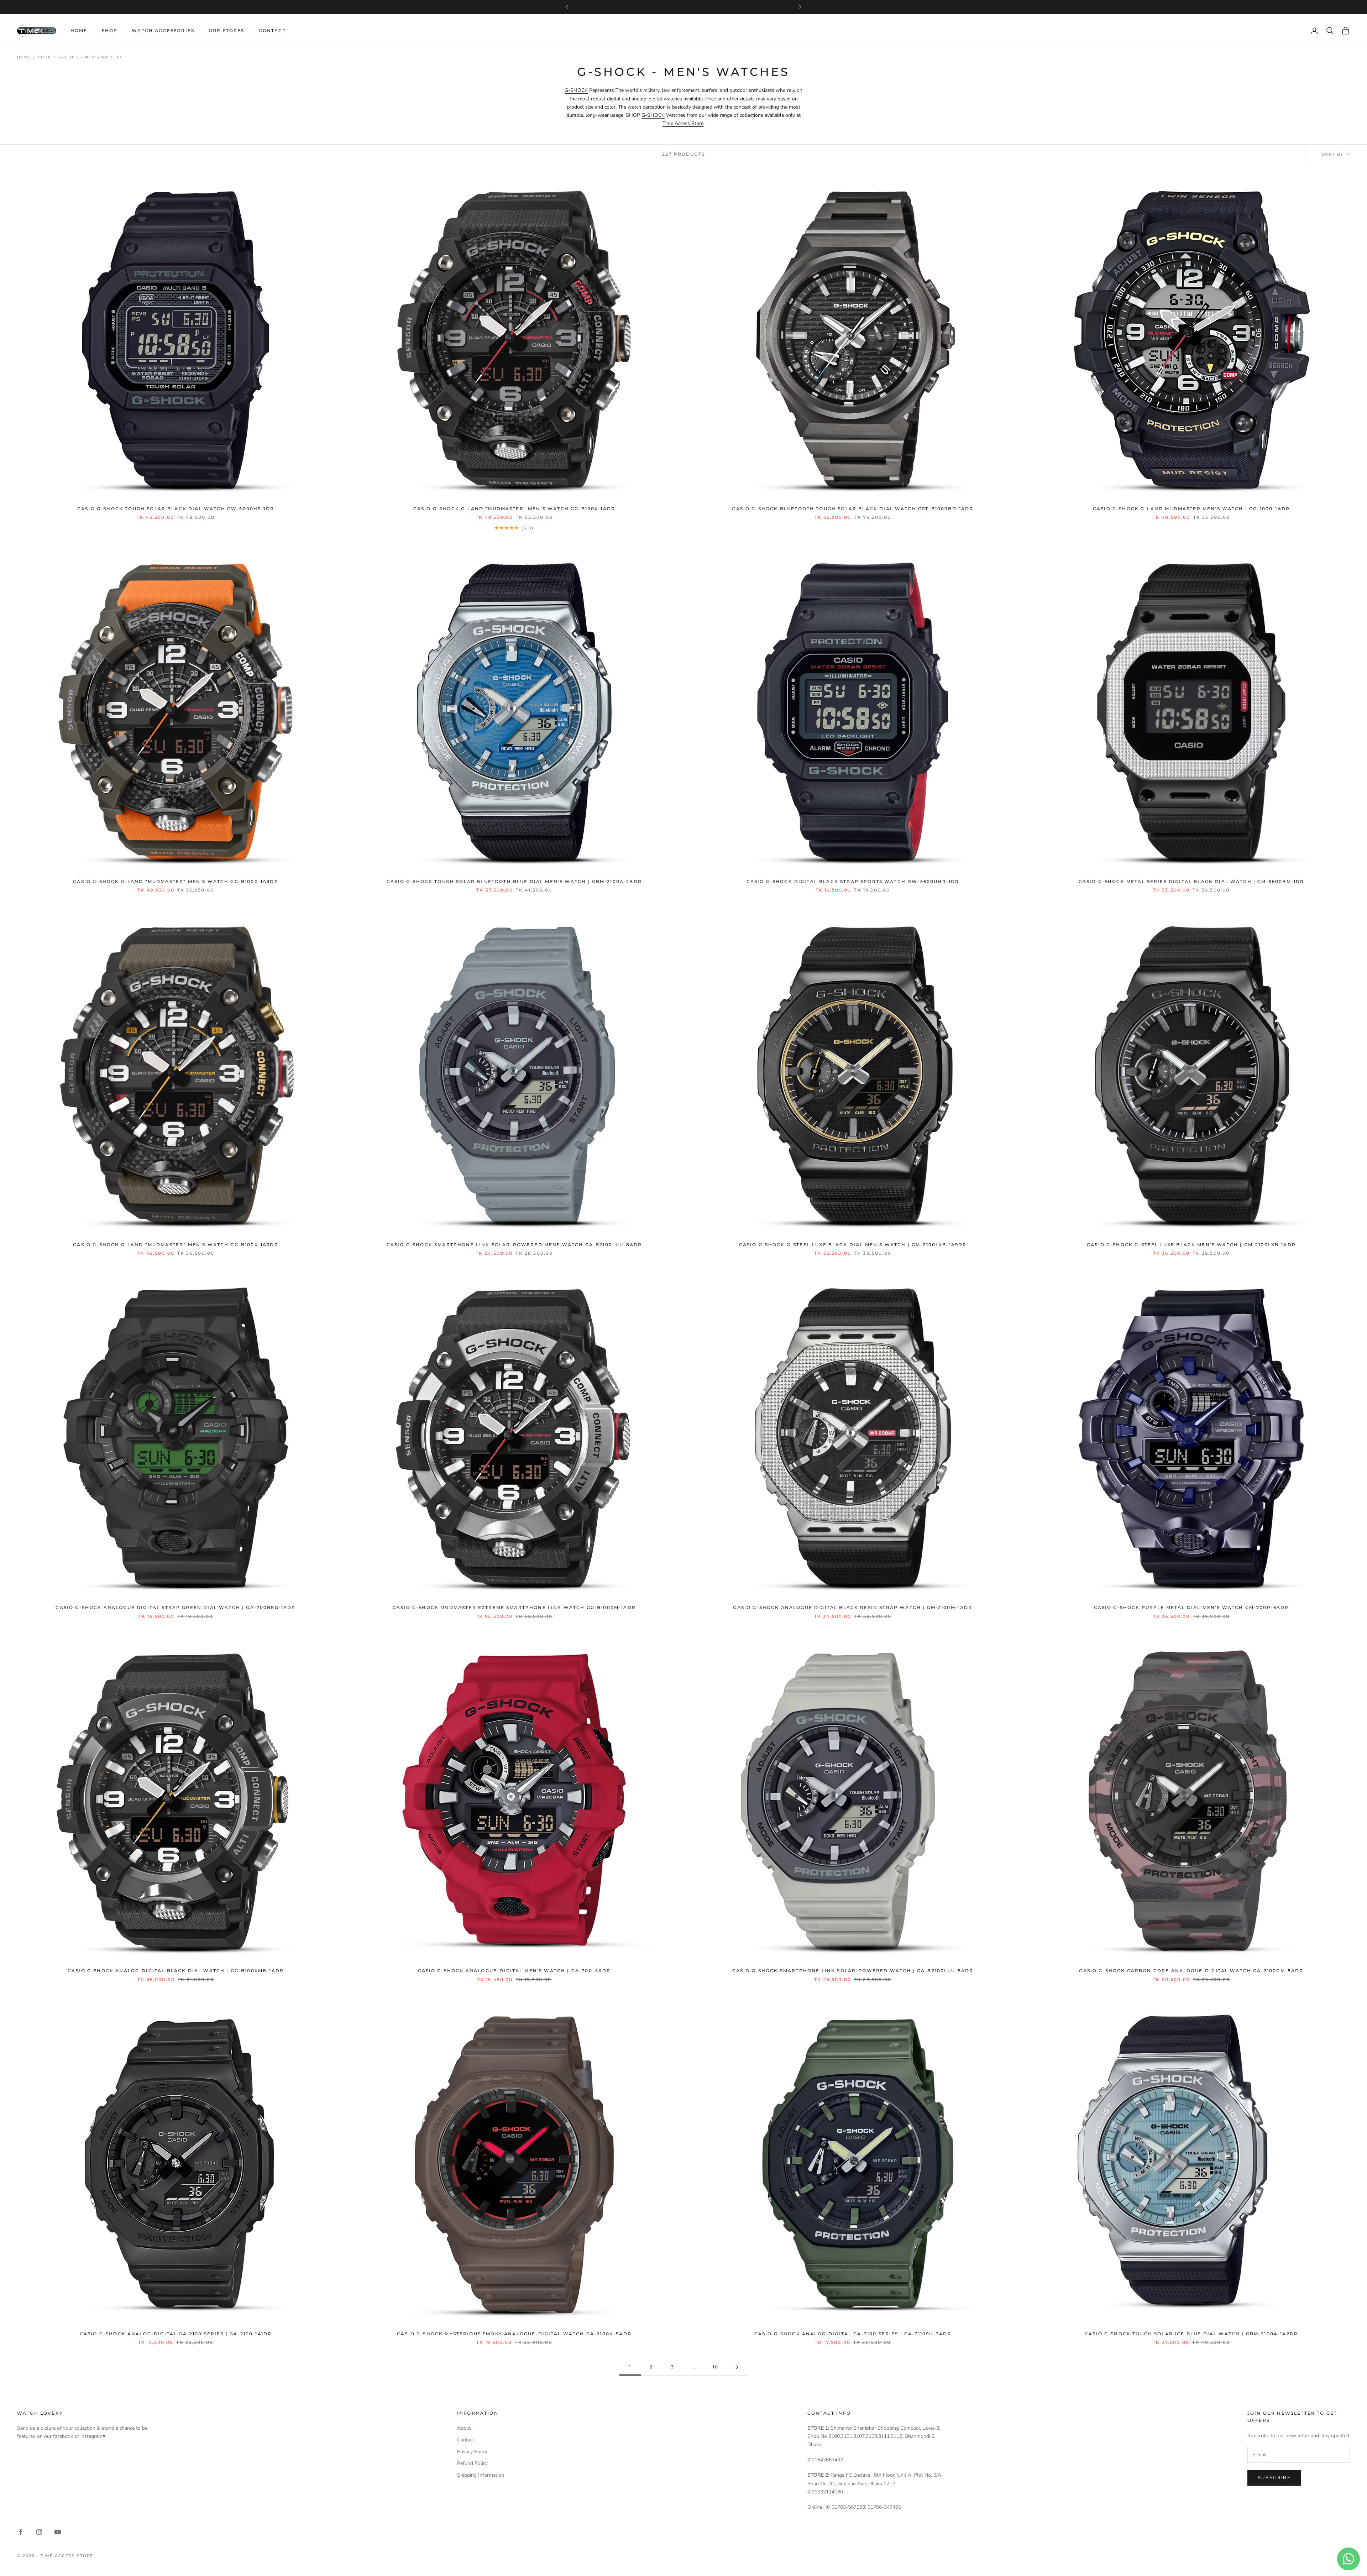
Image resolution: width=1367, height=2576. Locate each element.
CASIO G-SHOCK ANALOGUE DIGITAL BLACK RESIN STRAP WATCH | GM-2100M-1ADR (853, 1607)
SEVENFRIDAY (683, 7)
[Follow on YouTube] (58, 2532)
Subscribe (1274, 2478)
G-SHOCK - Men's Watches (90, 57)
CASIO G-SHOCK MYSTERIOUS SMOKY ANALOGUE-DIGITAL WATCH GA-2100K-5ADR (514, 2334)
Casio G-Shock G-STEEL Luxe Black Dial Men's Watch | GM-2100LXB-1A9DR (853, 1245)
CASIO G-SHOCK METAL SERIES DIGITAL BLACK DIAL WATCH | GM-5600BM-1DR (1191, 881)
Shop (110, 30)
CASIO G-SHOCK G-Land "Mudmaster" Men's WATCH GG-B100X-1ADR (514, 509)
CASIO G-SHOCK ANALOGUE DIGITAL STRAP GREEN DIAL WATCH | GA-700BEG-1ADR (176, 1607)
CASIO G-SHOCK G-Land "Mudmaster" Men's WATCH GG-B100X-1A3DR (176, 1245)
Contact (272, 30)
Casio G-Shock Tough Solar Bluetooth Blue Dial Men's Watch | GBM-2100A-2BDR (514, 881)
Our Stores (227, 30)
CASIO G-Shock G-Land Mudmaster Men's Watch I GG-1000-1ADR (1191, 509)
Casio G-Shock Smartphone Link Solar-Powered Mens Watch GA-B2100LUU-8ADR (514, 1245)
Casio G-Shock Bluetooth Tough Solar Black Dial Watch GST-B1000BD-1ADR (853, 509)
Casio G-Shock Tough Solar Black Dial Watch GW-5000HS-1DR (176, 509)
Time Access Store (683, 123)
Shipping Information (481, 2475)
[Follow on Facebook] (21, 2532)
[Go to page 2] (737, 2367)
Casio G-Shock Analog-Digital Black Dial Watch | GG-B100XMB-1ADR (176, 1971)
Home (79, 30)
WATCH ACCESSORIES (163, 30)
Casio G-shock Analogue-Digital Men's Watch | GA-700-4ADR (514, 1971)
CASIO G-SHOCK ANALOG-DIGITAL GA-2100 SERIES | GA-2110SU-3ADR (853, 2334)
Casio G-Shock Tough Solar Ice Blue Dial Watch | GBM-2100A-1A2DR (1191, 2334)
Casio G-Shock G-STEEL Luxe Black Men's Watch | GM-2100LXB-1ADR (1191, 1245)
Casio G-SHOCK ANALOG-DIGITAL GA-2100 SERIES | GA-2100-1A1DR (176, 2334)
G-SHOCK (576, 90)
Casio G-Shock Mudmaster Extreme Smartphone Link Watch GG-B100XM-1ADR (514, 1607)
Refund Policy (472, 2463)
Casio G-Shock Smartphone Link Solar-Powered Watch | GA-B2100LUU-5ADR (853, 1971)
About (464, 2428)
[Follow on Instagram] (39, 2532)
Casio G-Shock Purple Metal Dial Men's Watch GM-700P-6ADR (1191, 1607)
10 (716, 2367)
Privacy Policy (472, 2452)
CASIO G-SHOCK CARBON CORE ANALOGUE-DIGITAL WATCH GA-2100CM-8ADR (1191, 1971)
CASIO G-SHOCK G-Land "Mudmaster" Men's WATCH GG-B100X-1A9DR (176, 881)
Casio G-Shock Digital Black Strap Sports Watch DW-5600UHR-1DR (853, 881)
